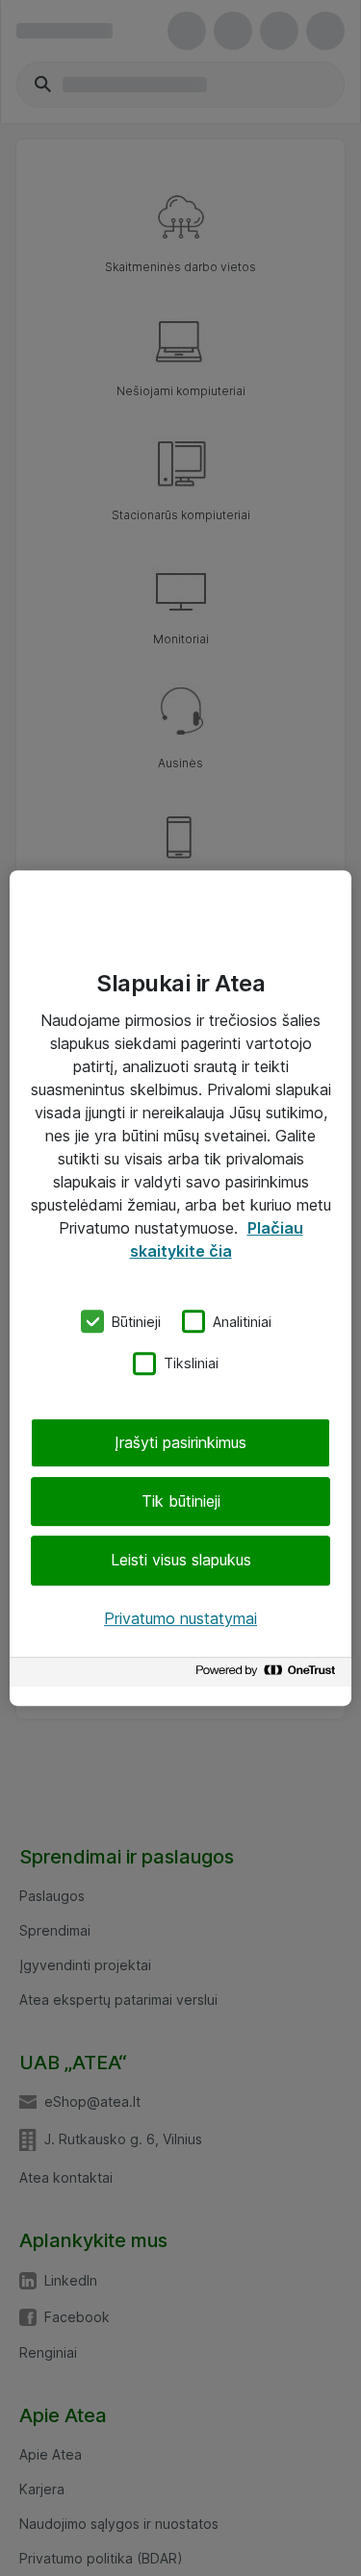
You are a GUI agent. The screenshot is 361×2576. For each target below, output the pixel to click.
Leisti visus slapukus (181, 1561)
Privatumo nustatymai (180, 1618)
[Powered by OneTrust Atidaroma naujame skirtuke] (269, 1675)
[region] (180, 1288)
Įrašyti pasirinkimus (180, 1442)
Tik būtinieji (181, 1501)
